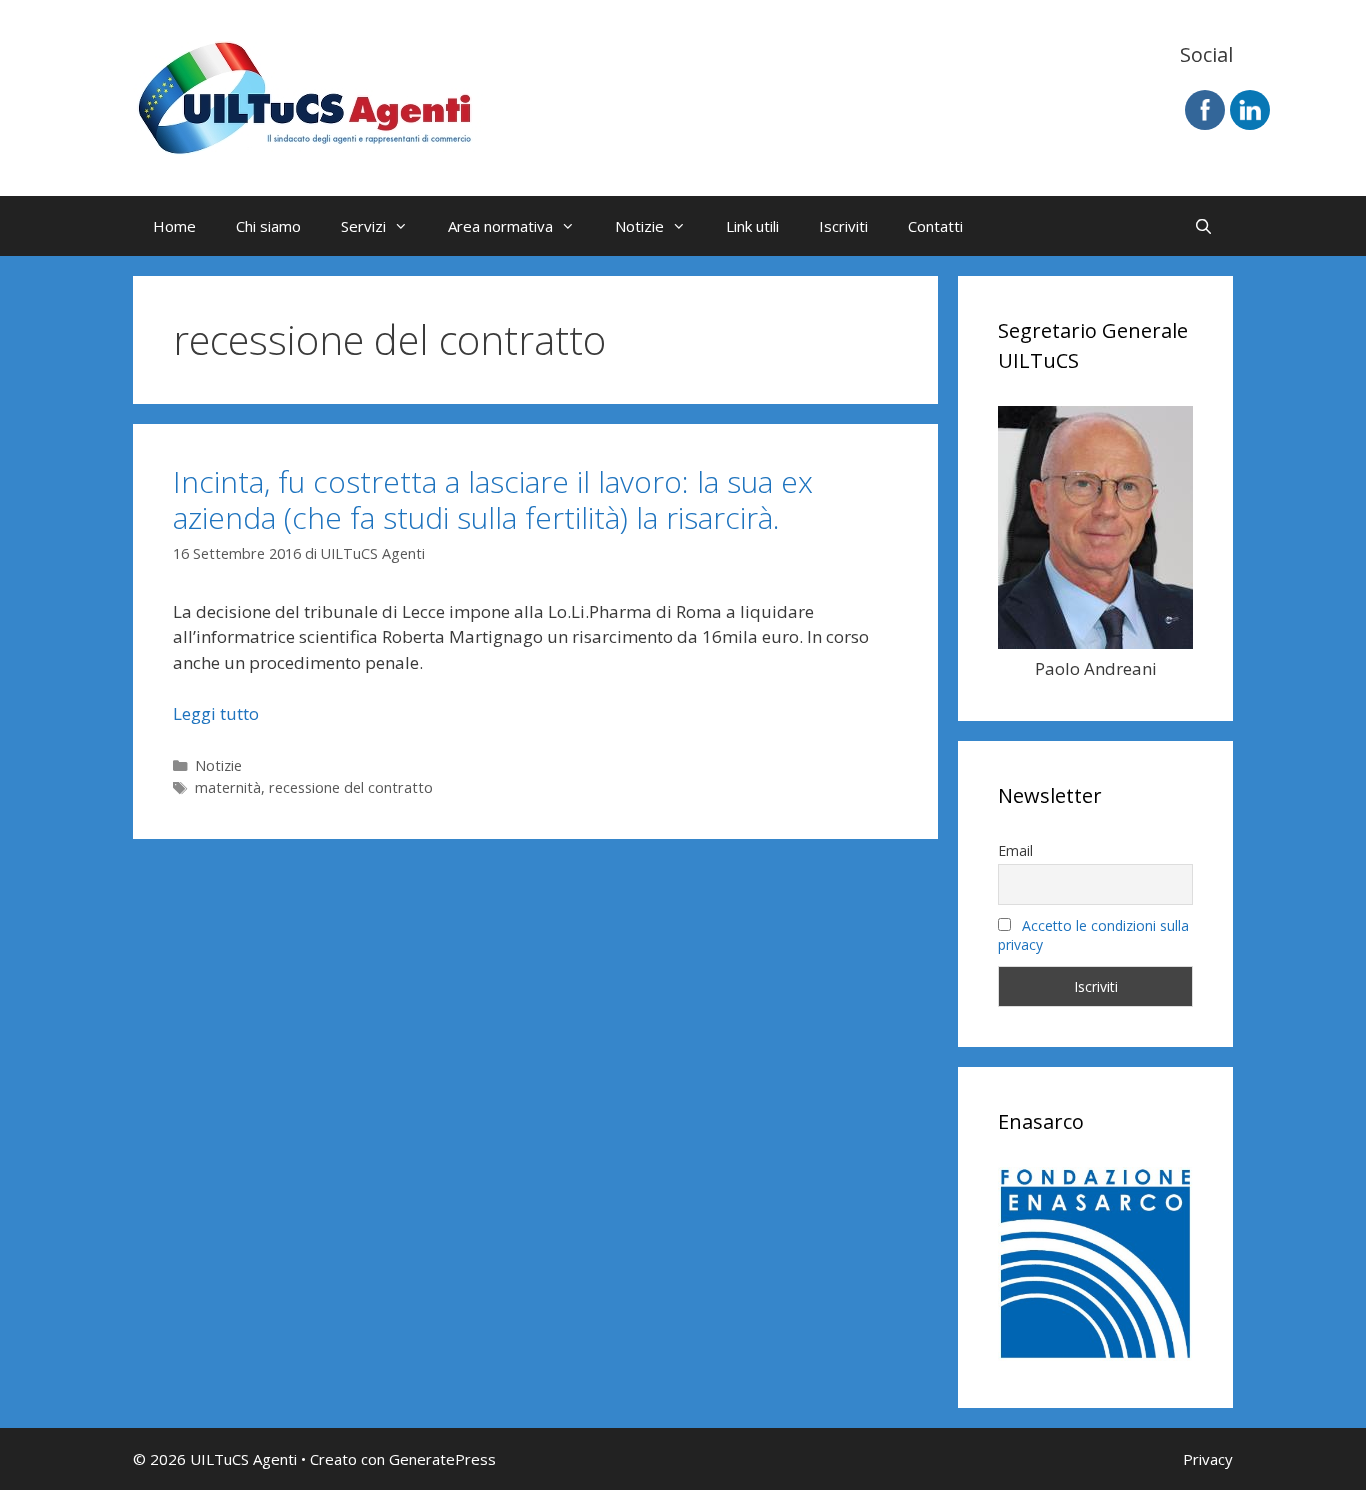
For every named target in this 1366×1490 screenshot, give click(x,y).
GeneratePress (442, 1459)
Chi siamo (268, 226)
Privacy (1208, 1459)
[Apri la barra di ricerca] (1203, 226)
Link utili (752, 226)
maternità (228, 787)
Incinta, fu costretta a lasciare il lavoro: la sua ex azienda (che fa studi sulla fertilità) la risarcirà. (493, 499)
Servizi (363, 226)
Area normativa (500, 226)
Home (174, 226)
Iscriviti (843, 226)
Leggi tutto (216, 713)
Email (1015, 850)
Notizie (639, 226)
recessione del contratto (351, 787)
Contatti (935, 226)
